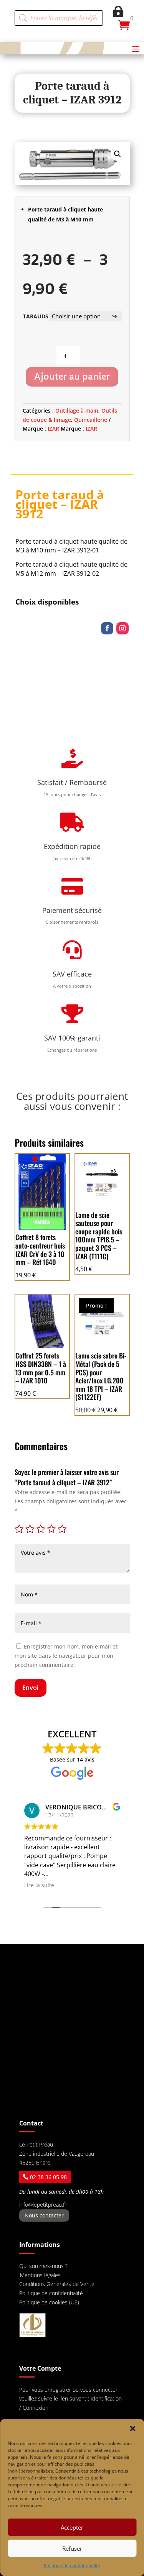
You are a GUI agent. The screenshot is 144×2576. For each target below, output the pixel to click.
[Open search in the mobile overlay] (59, 18)
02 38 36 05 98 (48, 2177)
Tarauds (36, 316)
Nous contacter (44, 2215)
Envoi (31, 1688)
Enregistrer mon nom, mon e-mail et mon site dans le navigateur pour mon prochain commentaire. (66, 1656)
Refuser (72, 2548)
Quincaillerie (91, 420)
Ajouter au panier (72, 377)
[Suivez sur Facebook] (107, 628)
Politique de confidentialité (72, 2565)
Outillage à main (77, 410)
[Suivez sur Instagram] (122, 628)
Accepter (72, 2527)
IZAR (53, 429)
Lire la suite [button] (39, 1885)
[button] (132, 2429)
